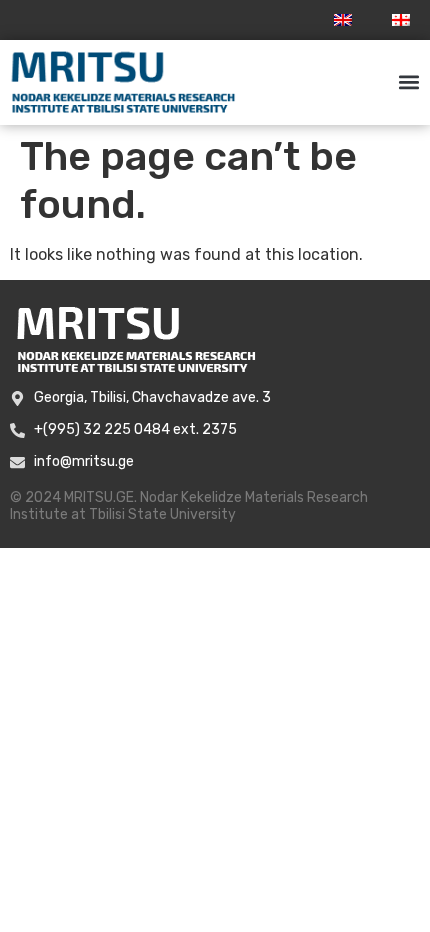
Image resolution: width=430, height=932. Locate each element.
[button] (408, 82)
